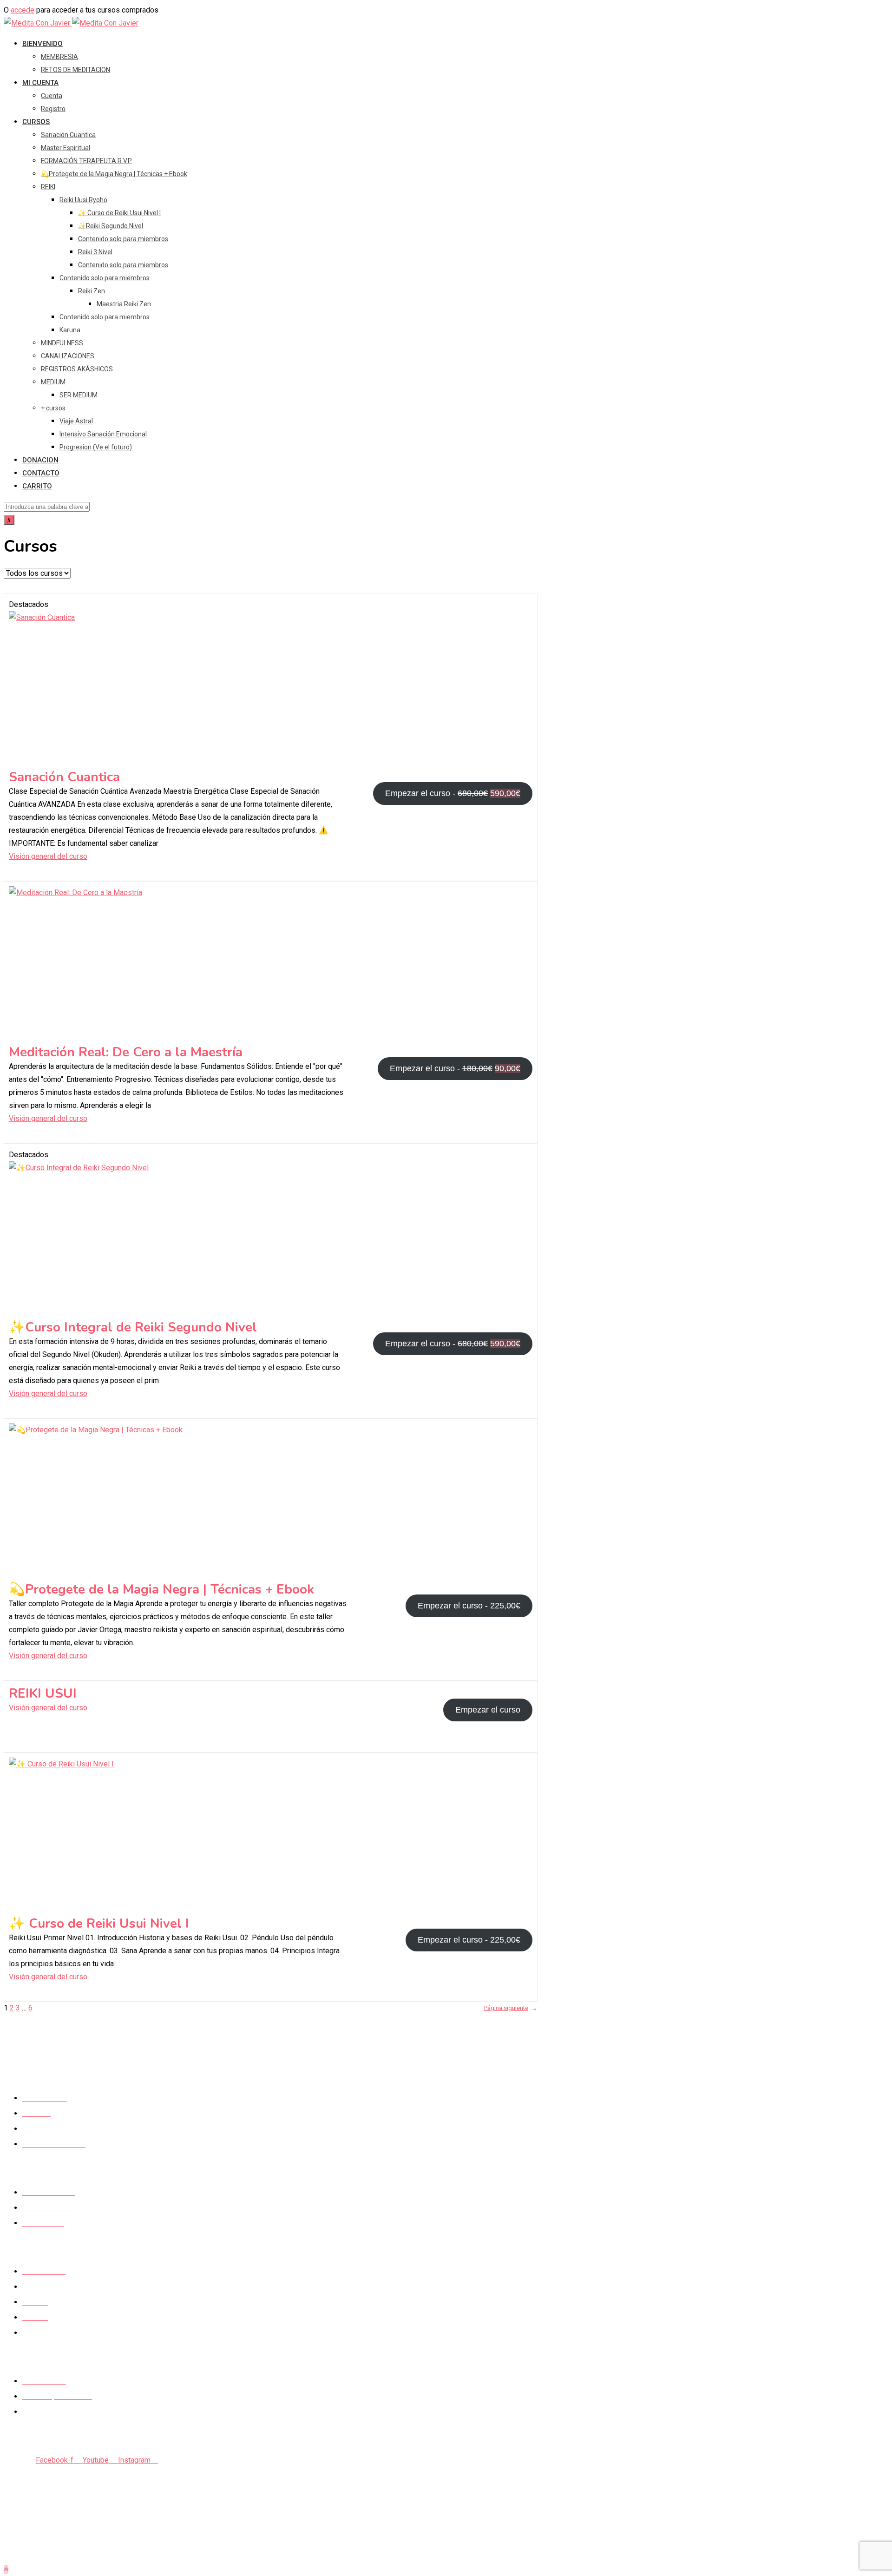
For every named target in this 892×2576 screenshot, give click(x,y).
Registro (53, 109)
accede (23, 10)
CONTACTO (41, 473)
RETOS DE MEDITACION (75, 70)
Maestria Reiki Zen (124, 304)
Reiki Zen (92, 291)
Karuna (70, 330)
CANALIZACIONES (68, 356)
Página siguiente (511, 2008)
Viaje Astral (76, 421)
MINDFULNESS (62, 343)
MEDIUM (53, 382)
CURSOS (36, 122)
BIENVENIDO (43, 44)
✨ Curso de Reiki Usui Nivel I (119, 213)
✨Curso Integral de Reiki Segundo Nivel (133, 1327)
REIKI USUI (43, 1693)
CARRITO (37, 486)
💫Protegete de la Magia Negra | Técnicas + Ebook (114, 174)
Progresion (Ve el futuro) (96, 447)
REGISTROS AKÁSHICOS (77, 369)
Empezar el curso (488, 1710)
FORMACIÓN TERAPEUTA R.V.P (86, 161)
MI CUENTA (40, 83)
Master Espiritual (66, 148)
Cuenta (52, 96)
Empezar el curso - (455, 797)
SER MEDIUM (79, 395)
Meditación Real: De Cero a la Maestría (126, 1052)
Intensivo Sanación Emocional (103, 434)
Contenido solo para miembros (123, 239)
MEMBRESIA (59, 57)
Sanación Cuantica (68, 135)
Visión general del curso (48, 856)
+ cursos (53, 408)
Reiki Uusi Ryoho (83, 200)
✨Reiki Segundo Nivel (111, 226)
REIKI (48, 187)
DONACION (40, 460)
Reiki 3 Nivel (95, 252)
